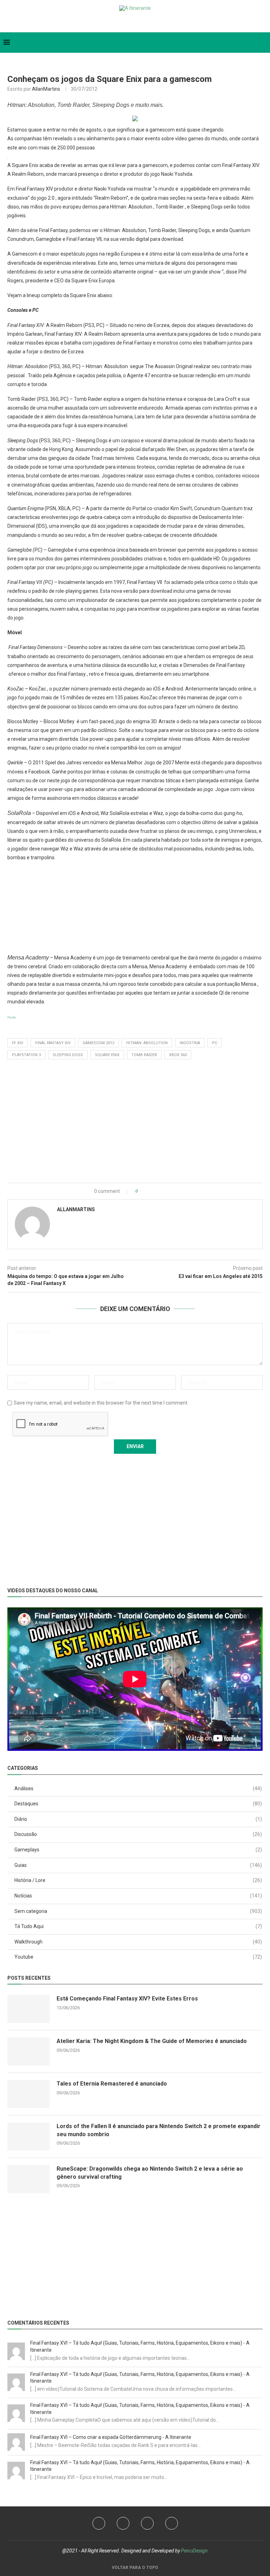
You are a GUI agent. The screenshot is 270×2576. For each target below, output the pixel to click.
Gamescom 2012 (98, 1043)
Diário (138, 1819)
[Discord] (149, 22)
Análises (138, 1788)
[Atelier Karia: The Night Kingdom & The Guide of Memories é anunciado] (28, 2051)
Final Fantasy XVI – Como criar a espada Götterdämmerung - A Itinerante (111, 2437)
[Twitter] (121, 22)
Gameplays (138, 1850)
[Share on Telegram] (168, 1191)
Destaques (138, 1804)
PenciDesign (194, 2551)
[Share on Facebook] (146, 1191)
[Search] (263, 43)
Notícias (138, 1896)
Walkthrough (138, 1942)
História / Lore (138, 1880)
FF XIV (18, 1043)
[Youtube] (123, 2523)
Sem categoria (138, 1911)
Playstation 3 (26, 1055)
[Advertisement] (135, 907)
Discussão (138, 1834)
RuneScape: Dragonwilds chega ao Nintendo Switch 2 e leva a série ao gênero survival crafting (150, 2173)
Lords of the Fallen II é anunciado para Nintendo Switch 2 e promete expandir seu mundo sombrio (159, 2130)
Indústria (190, 1043)
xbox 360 (178, 1055)
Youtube (138, 1957)
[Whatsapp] (137, 22)
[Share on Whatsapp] (161, 1191)
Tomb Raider (144, 1055)
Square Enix (107, 1055)
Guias (138, 1865)
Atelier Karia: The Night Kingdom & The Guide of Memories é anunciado (152, 2041)
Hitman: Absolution (147, 1043)
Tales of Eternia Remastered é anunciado (112, 2084)
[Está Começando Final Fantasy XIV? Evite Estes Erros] (28, 2009)
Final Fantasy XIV (53, 1043)
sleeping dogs (68, 1055)
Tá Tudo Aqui (138, 1926)
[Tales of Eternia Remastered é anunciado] (28, 2094)
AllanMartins (46, 89)
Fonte (12, 1017)
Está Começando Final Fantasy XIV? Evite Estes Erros (127, 1999)
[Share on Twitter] (153, 1191)
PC (215, 1043)
